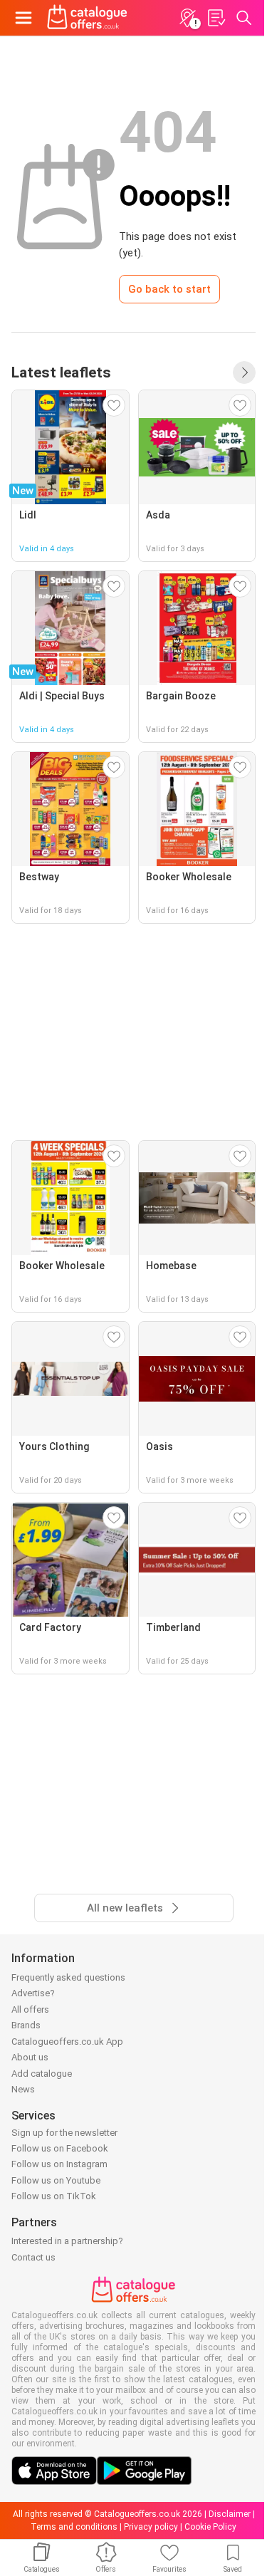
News (23, 2089)
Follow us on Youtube (56, 2180)
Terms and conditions (74, 2527)
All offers (30, 2009)
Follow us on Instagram (59, 2164)
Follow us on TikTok (54, 2196)
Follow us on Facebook (60, 2148)
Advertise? (33, 1993)
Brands (26, 2025)
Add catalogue (42, 2074)
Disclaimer (230, 2514)
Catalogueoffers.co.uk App (67, 2041)
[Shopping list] (216, 18)
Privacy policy (151, 2527)
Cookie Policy (210, 2527)
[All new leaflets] (244, 372)
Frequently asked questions (68, 1977)
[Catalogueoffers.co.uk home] (87, 18)
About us (30, 2057)
